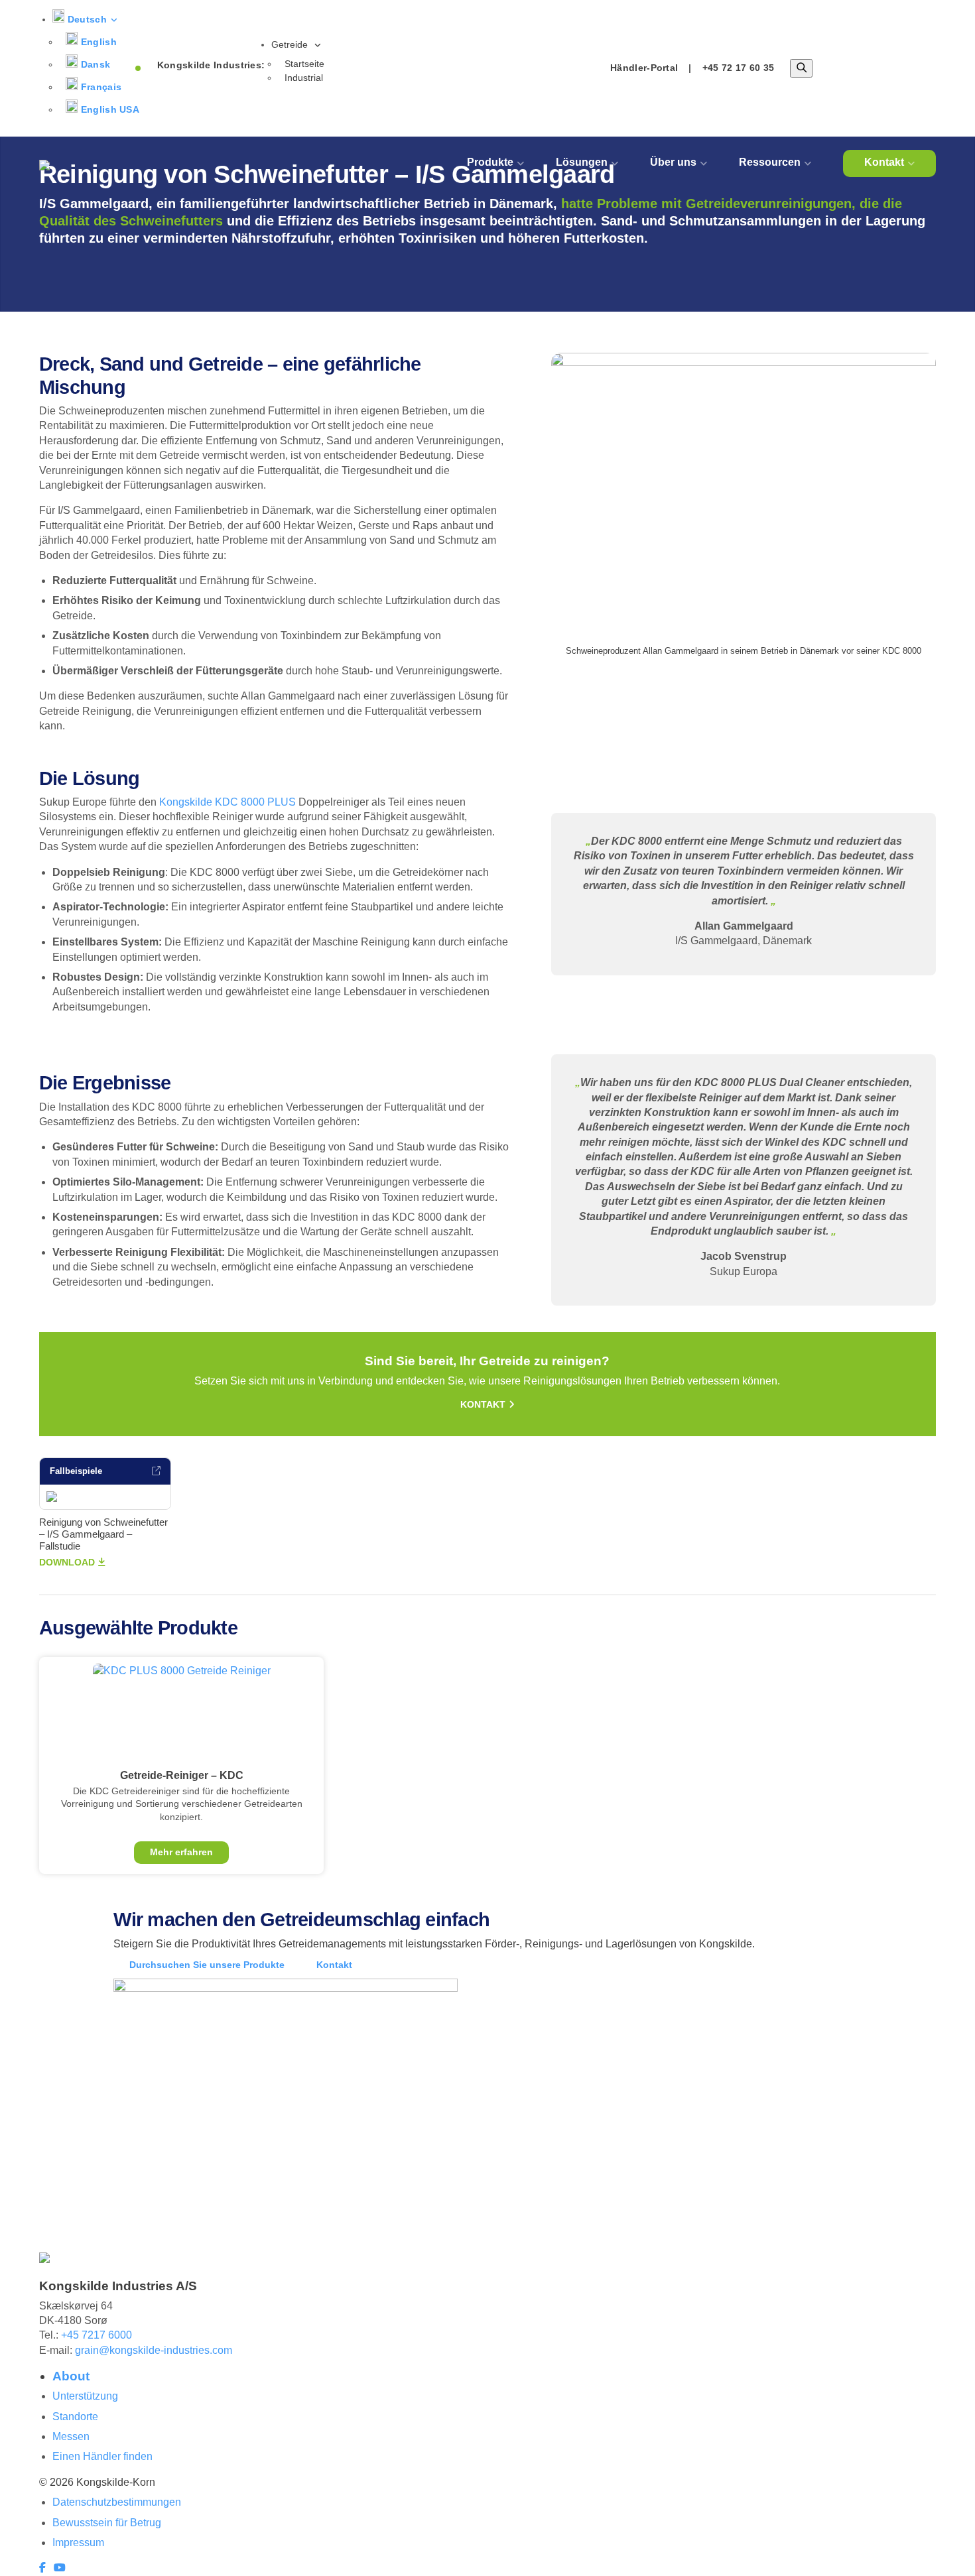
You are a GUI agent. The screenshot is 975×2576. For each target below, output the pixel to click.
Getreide (291, 44)
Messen (71, 2436)
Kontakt (884, 162)
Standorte (75, 2417)
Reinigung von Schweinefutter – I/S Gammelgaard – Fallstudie (103, 1534)
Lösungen (582, 162)
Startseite (304, 64)
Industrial (304, 78)
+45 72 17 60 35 (739, 68)
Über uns (673, 162)
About (71, 2376)
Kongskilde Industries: (211, 65)
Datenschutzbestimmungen (117, 2502)
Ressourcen (770, 162)
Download (67, 1562)
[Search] (801, 68)
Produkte (490, 162)
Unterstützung (85, 2396)
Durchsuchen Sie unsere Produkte (207, 1965)
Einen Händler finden (102, 2456)
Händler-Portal (644, 68)
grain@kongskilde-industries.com (154, 2350)
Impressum (78, 2543)
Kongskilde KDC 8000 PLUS (227, 802)
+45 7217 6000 (97, 2335)
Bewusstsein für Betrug (107, 2523)
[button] (85, 19)
